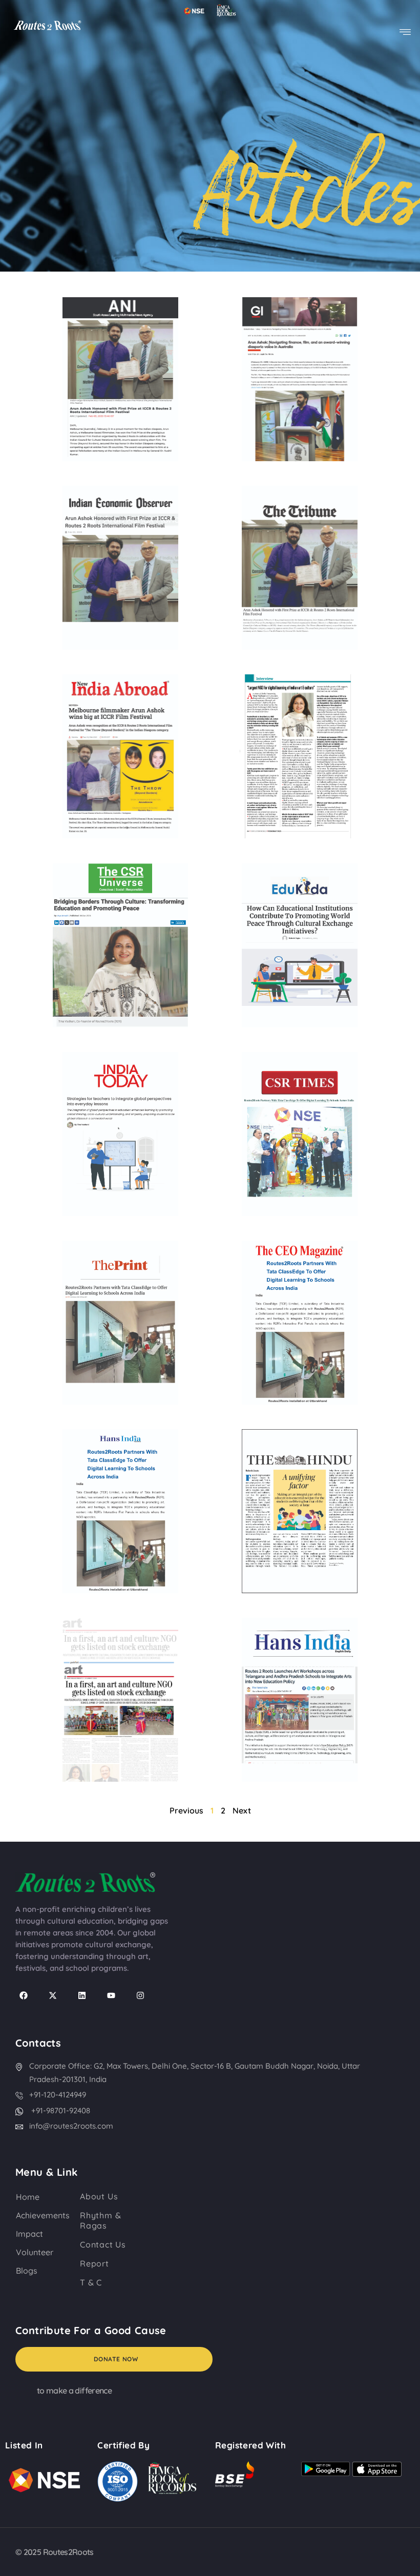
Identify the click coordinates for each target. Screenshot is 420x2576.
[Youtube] (111, 1995)
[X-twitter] (53, 1995)
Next (242, 1810)
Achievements (43, 2215)
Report (94, 2263)
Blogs (27, 2271)
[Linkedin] (82, 1995)
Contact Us (103, 2244)
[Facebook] (24, 1995)
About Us (99, 2196)
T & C (91, 2282)
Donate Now (116, 2359)
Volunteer (35, 2252)
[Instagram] (140, 1995)
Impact (29, 2234)
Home (28, 2197)
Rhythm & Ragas (100, 2220)
